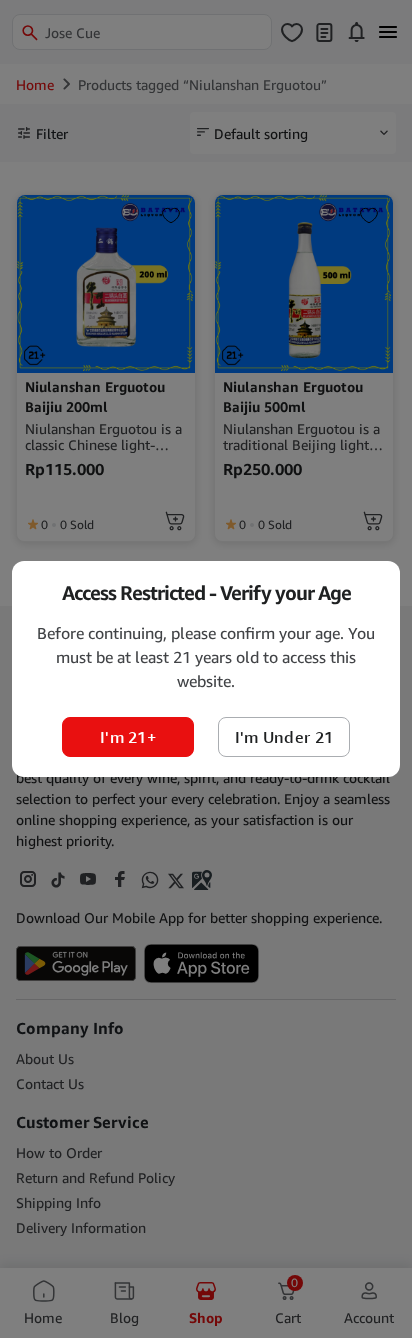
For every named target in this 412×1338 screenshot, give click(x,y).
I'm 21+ (128, 737)
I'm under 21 (284, 737)
